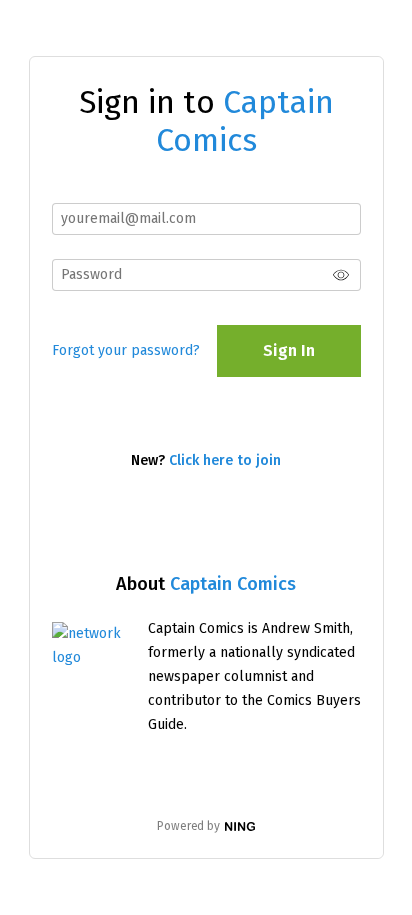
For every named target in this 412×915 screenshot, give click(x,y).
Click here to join (225, 460)
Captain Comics (233, 584)
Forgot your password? (126, 350)
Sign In (289, 350)
